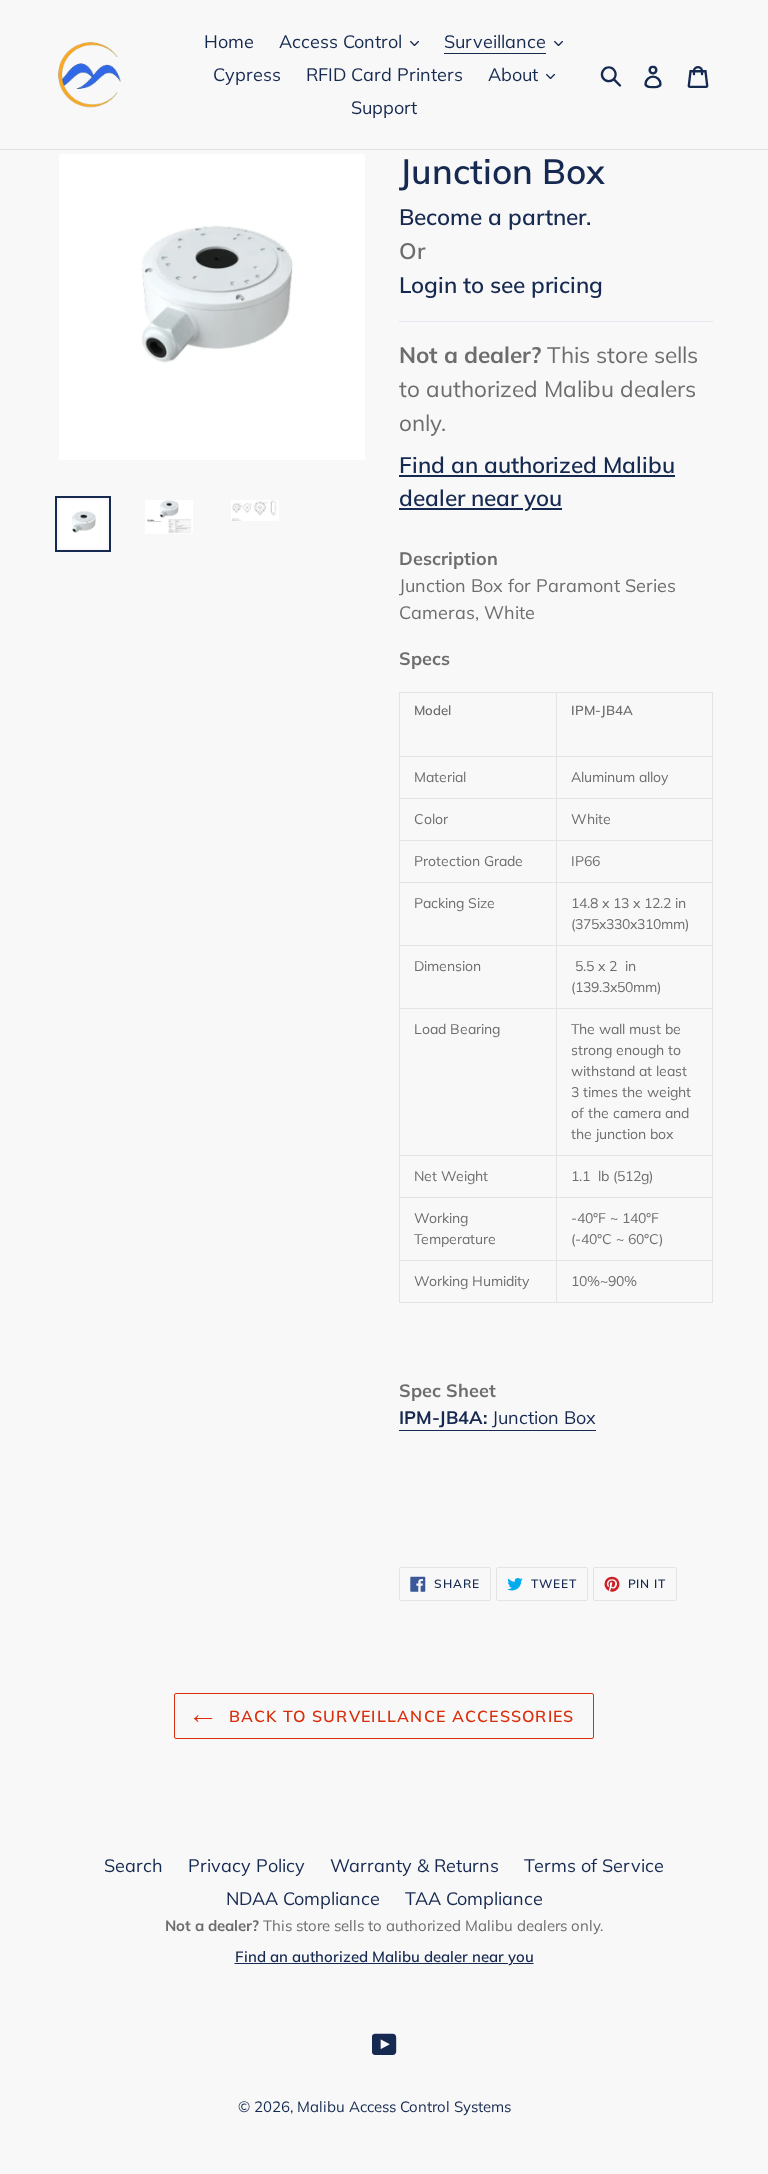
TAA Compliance (474, 1898)
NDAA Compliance (303, 1898)
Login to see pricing (501, 284)
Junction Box (544, 1417)
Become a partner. (495, 216)
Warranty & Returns (414, 1865)
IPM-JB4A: (443, 1417)
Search (133, 1865)
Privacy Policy (246, 1865)
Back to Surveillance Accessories (398, 1716)
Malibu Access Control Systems (404, 2106)
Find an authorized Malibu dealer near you (384, 1956)
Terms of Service (594, 1865)
